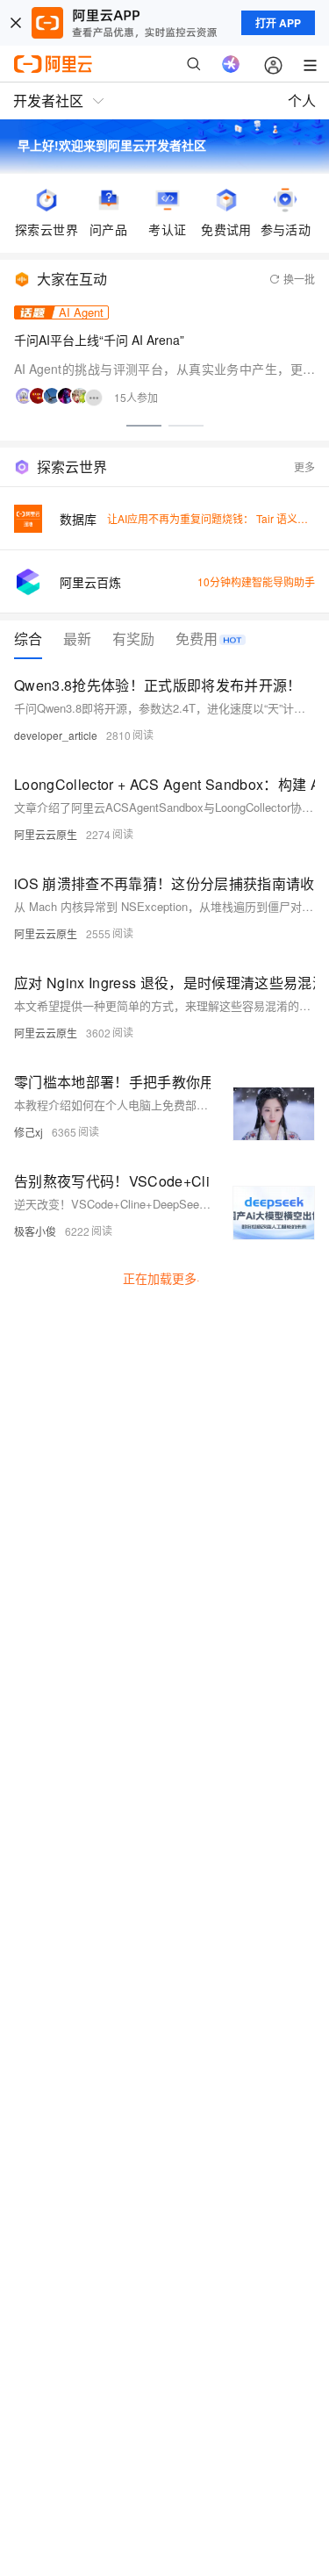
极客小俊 (35, 1231)
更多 (304, 466)
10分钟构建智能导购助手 (256, 581)
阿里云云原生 (46, 834)
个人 (302, 100)
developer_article (56, 735)
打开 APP (278, 23)
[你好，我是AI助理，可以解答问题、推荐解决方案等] (231, 64)
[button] (144, 426)
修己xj (29, 1132)
